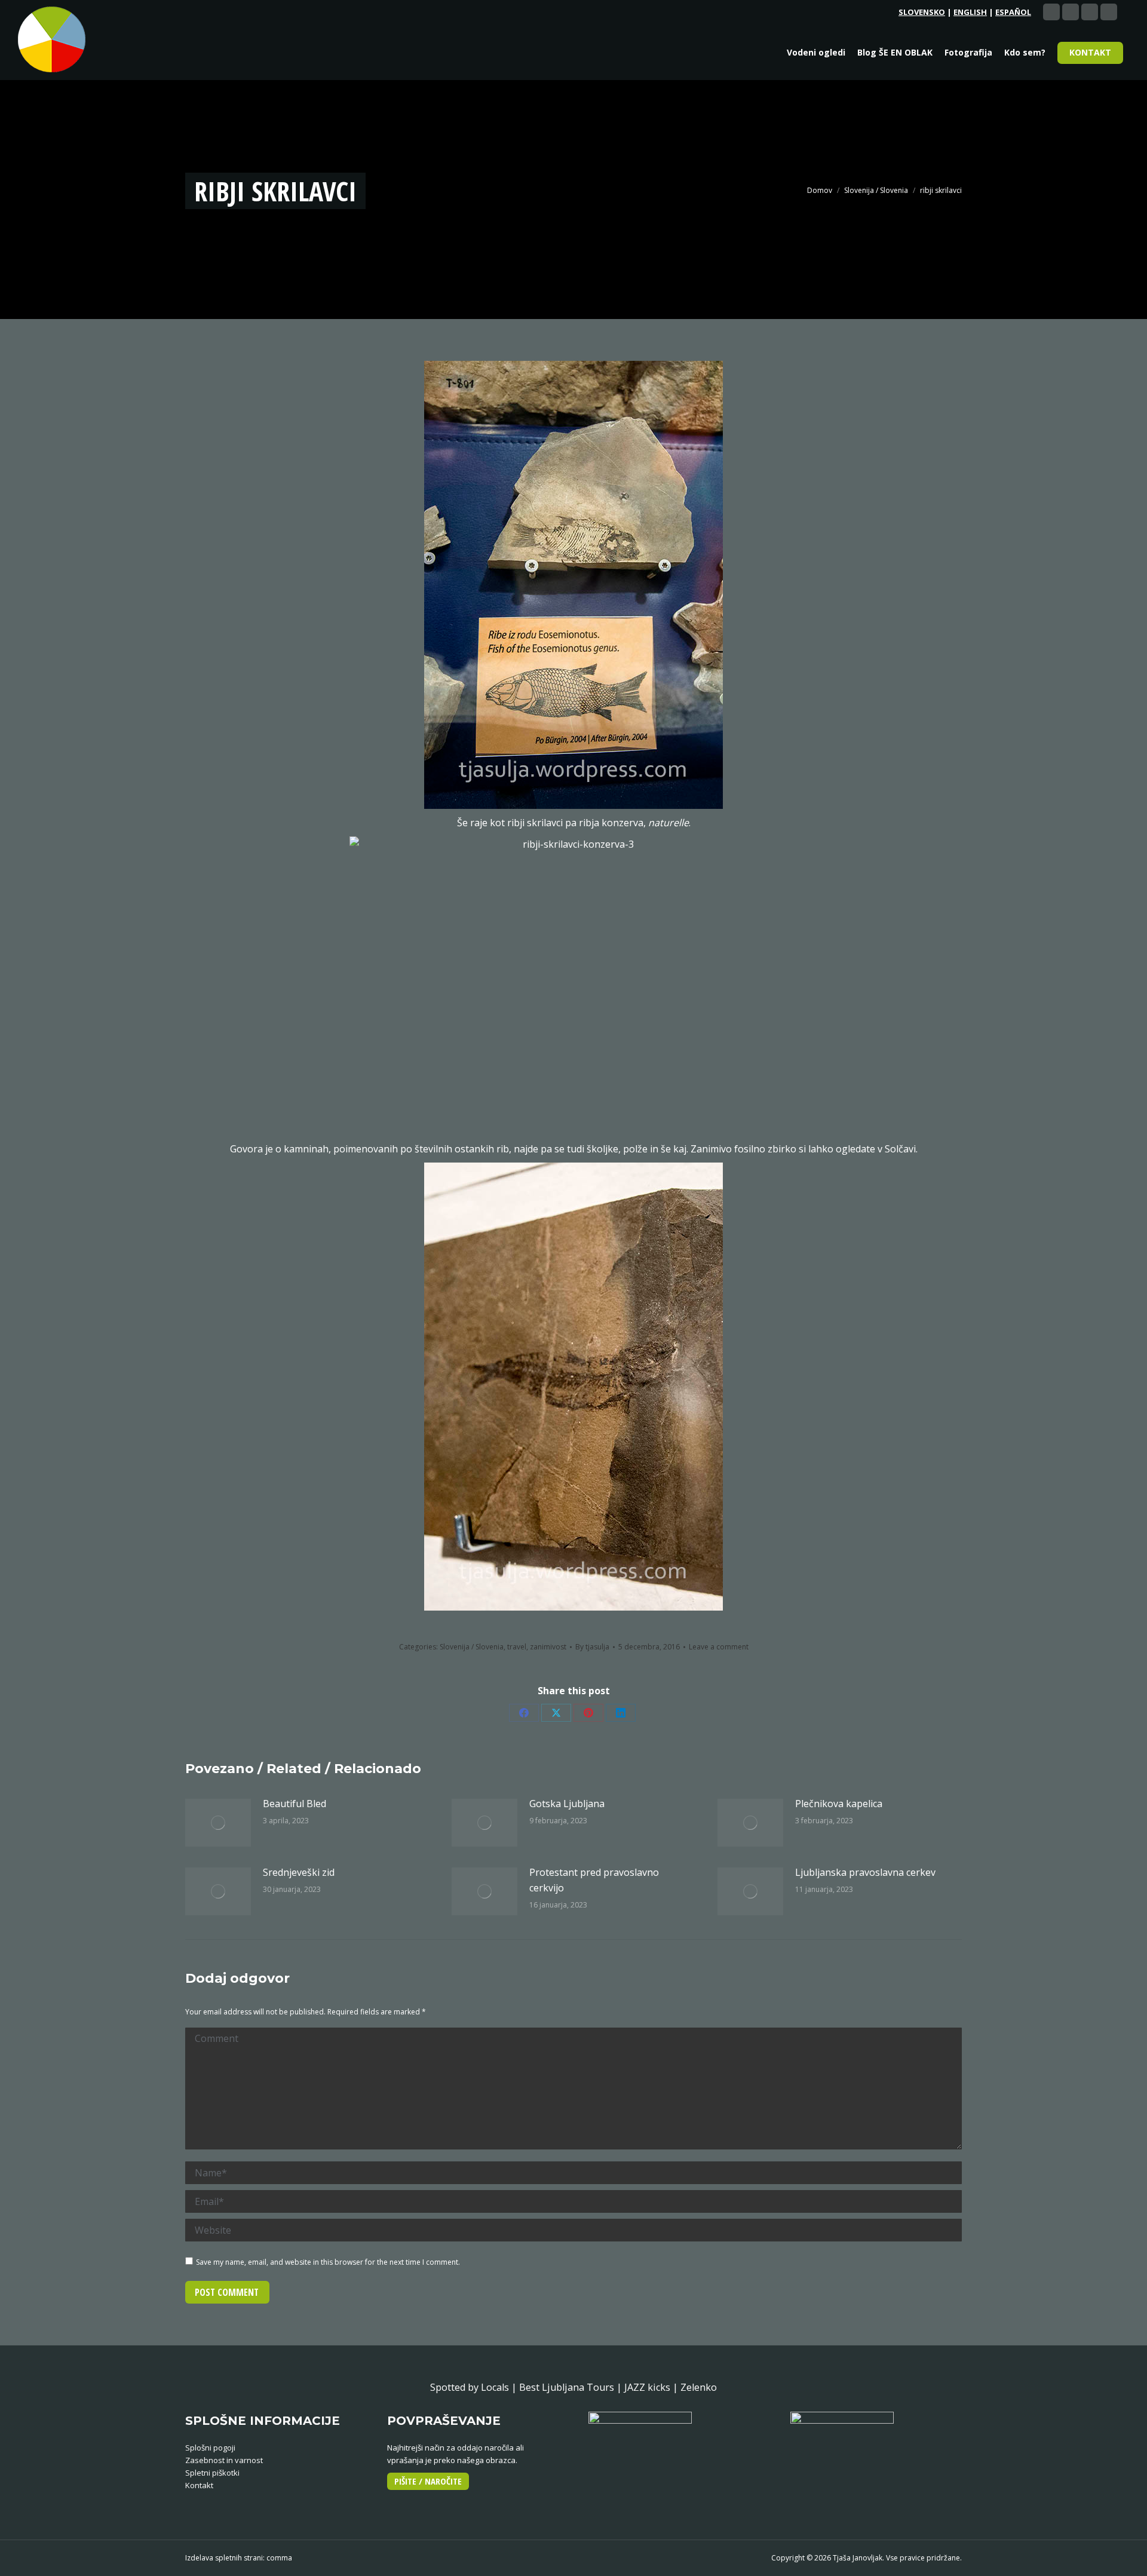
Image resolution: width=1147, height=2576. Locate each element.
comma (279, 2558)
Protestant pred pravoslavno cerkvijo (594, 1880)
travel (517, 1647)
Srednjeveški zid (299, 1872)
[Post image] (218, 1823)
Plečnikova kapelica (839, 1804)
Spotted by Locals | (475, 2387)
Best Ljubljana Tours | (572, 2387)
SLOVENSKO (922, 12)
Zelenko (699, 2387)
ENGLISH (970, 12)
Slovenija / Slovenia (472, 1647)
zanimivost (548, 1647)
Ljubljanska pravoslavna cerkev (865, 1872)
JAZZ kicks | (652, 2387)
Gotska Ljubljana (567, 1804)
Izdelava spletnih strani (224, 2558)
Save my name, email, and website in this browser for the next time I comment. (328, 2262)
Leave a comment (719, 1647)
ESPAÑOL (1013, 12)
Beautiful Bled (295, 1804)
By (592, 1647)
